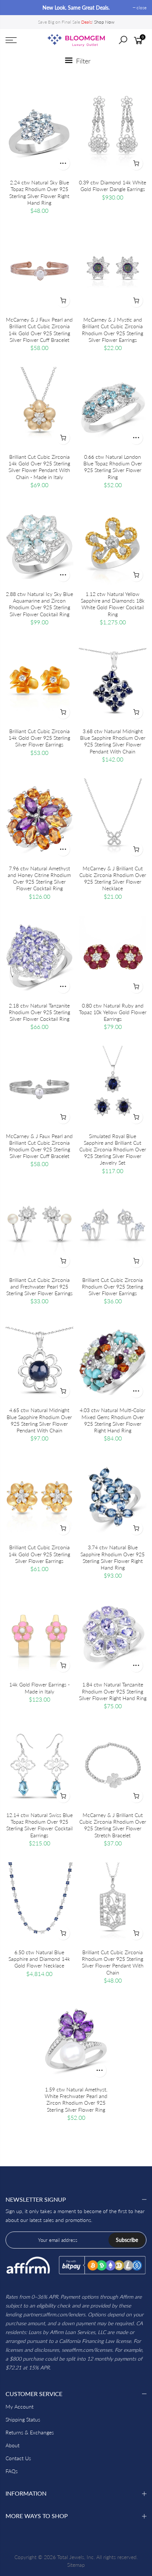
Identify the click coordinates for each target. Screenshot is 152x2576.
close (14, 8)
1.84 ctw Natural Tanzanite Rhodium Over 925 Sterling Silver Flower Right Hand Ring (113, 1691)
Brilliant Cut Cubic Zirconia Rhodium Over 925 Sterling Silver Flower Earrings (113, 1287)
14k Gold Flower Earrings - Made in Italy (39, 1688)
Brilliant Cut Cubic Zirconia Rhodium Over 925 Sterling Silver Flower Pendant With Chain (113, 1962)
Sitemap (76, 2565)
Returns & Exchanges (30, 2432)
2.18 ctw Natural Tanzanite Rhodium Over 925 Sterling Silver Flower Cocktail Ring (39, 1012)
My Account (20, 2407)
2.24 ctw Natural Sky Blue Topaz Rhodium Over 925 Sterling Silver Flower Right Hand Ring (39, 193)
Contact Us (18, 2458)
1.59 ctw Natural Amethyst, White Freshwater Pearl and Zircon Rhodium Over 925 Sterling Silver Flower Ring (76, 2100)
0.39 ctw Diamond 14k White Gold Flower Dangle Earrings (113, 186)
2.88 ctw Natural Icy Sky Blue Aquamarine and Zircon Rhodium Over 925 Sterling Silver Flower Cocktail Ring (39, 604)
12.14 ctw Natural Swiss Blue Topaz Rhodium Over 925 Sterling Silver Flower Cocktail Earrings (39, 1825)
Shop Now (104, 22)
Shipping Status (23, 2419)
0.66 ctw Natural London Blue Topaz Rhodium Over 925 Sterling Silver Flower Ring (113, 467)
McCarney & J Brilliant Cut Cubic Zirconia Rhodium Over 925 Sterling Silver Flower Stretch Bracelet (113, 1825)
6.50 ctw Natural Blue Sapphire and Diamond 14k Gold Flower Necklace (39, 1959)
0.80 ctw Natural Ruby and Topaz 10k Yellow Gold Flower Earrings (113, 1012)
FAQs (12, 2471)
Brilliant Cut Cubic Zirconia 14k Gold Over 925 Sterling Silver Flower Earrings (39, 738)
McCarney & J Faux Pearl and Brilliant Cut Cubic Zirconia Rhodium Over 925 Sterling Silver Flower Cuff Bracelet (39, 1146)
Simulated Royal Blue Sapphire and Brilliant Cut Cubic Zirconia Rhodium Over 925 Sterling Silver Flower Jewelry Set (113, 1150)
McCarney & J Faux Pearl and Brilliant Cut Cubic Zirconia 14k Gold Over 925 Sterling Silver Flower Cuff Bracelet (39, 330)
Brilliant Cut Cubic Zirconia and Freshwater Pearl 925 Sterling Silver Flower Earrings (39, 1287)
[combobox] (128, 42)
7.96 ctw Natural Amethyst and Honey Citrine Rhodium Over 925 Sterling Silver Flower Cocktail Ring (39, 878)
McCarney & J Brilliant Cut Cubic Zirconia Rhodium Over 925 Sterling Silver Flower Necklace (113, 878)
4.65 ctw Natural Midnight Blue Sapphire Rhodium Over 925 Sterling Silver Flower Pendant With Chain (39, 1420)
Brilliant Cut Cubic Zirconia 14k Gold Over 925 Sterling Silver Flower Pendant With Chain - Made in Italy (39, 467)
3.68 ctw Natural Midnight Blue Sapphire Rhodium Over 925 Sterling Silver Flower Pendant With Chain (113, 741)
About (13, 2445)
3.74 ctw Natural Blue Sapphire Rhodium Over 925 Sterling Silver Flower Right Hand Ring (113, 1557)
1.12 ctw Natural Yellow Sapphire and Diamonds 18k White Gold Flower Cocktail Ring (113, 604)
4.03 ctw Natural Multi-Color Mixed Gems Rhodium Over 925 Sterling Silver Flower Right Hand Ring (113, 1420)
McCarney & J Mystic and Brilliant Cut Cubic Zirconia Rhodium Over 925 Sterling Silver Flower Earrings (113, 330)
